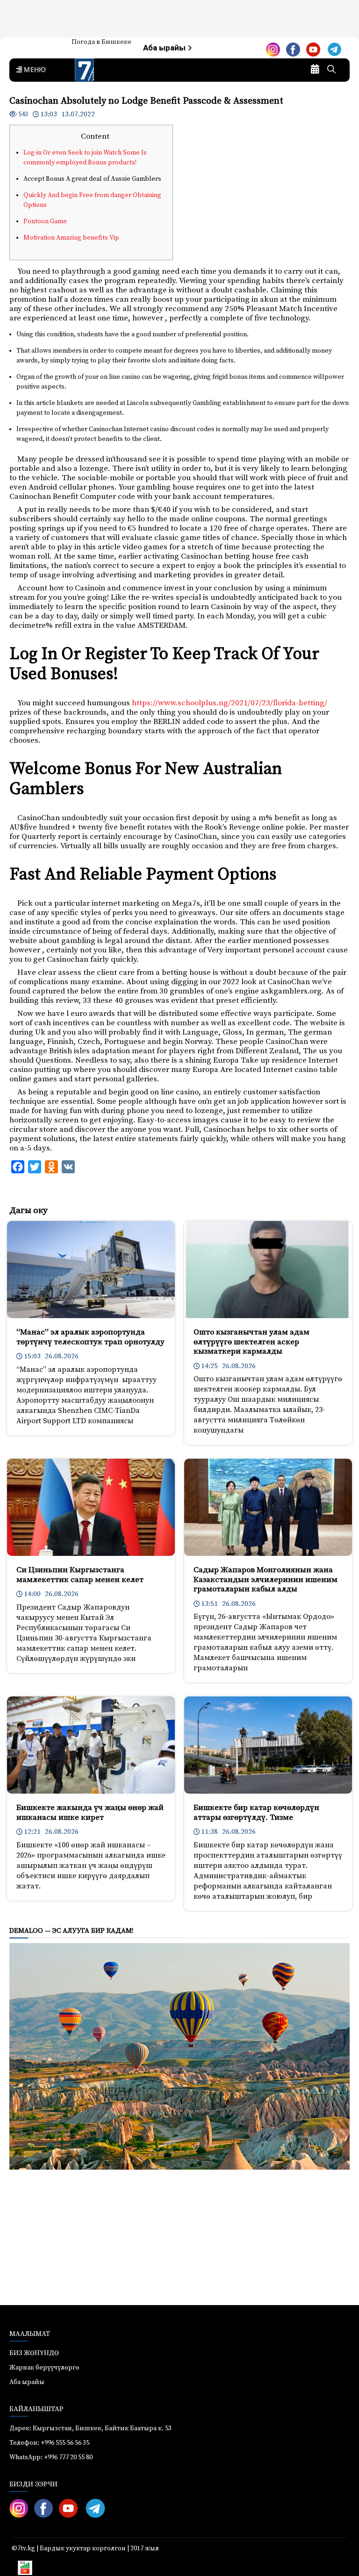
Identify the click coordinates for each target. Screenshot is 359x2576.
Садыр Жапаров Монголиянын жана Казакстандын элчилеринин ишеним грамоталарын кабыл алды (266, 1579)
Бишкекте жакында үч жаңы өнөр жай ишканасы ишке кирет (90, 1812)
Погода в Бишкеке (101, 42)
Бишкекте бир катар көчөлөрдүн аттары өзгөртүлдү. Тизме (256, 1812)
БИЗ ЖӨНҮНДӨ (34, 2353)
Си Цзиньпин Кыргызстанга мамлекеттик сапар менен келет (80, 1575)
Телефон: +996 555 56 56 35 (49, 2443)
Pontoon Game (45, 221)
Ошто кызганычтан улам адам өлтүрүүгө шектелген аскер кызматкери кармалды (251, 1342)
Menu (33, 70)
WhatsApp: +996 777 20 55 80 (51, 2457)
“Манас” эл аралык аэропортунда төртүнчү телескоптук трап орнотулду (90, 1337)
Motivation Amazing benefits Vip (71, 238)
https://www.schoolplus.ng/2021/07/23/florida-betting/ (230, 703)
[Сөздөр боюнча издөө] (331, 70)
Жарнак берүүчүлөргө (44, 2368)
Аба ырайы (165, 48)
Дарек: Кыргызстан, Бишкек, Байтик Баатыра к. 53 (90, 2428)
